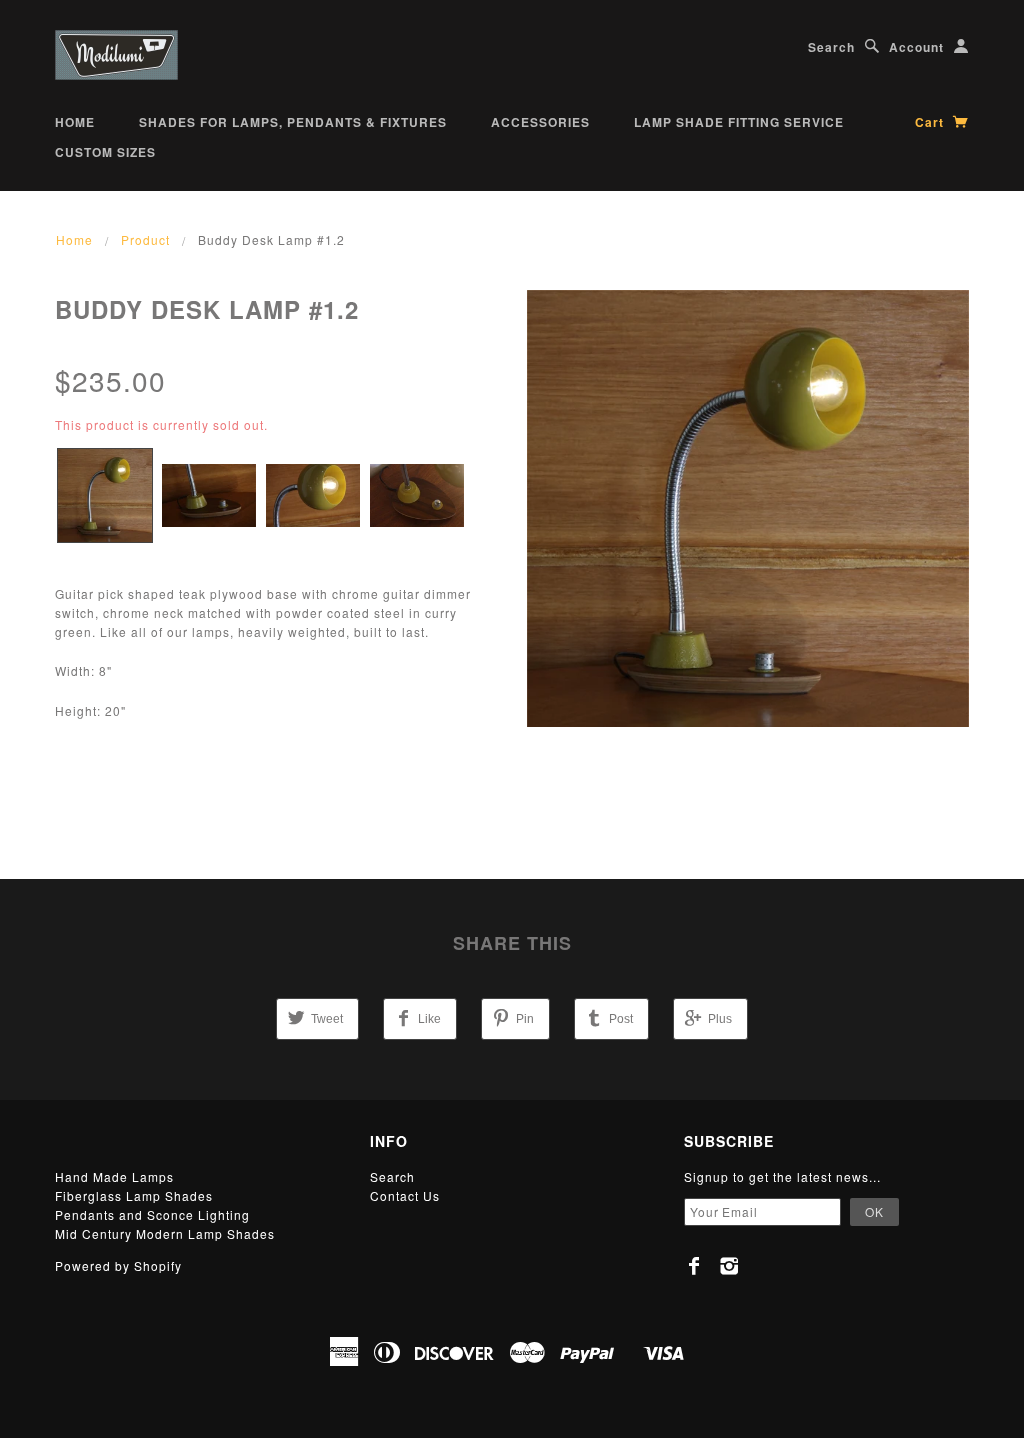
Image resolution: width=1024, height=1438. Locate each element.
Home (75, 122)
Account (916, 47)
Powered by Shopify (118, 1265)
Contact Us (405, 1195)
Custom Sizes (105, 152)
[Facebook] (694, 1266)
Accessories (540, 122)
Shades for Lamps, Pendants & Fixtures (293, 122)
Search (831, 47)
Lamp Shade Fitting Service (739, 122)
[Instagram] (729, 1266)
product (145, 239)
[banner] (116, 55)
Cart (931, 122)
